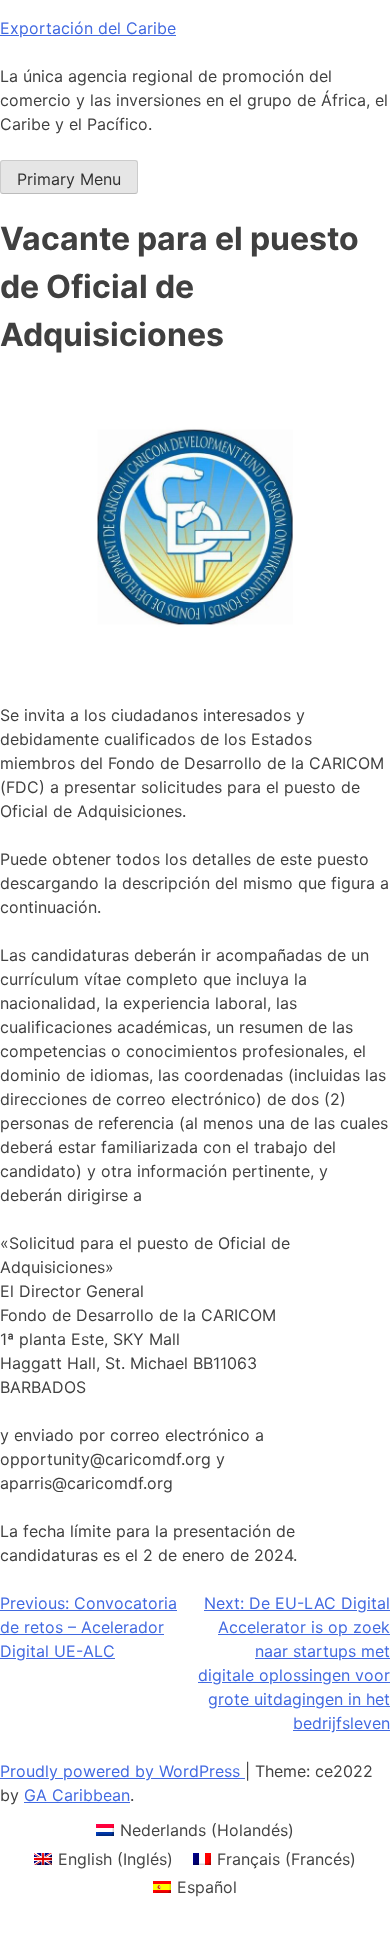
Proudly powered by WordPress (122, 1771)
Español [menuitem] (207, 1887)
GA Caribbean (77, 1795)
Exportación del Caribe (88, 28)
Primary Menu (69, 179)
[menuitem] (195, 1829)
